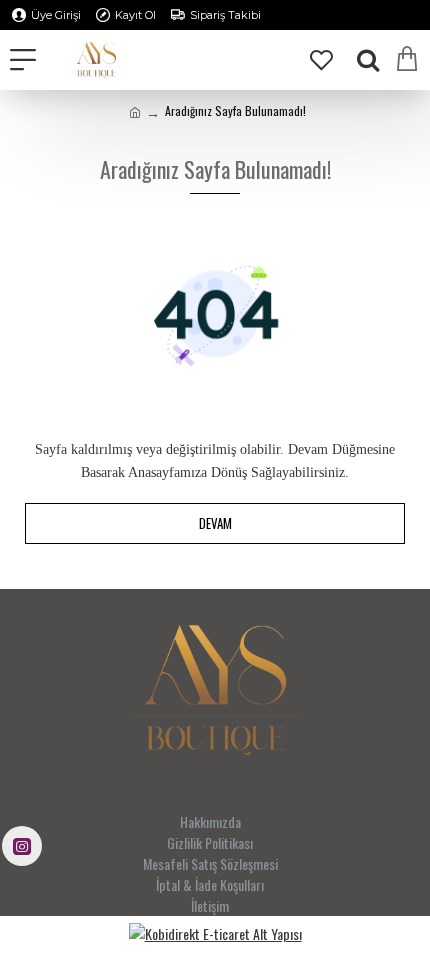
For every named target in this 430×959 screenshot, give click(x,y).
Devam (215, 523)
